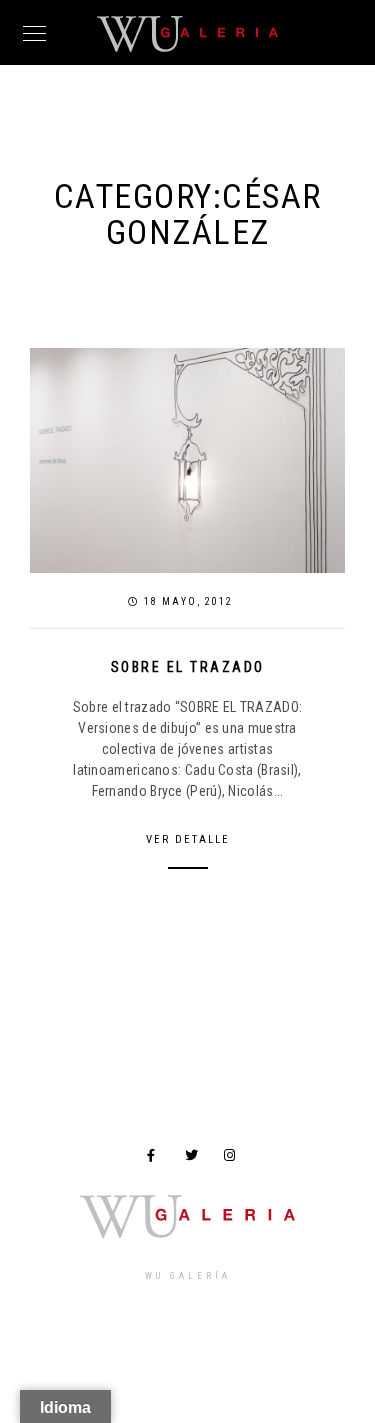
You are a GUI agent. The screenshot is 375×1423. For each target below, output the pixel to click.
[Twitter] (195, 1159)
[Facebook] (157, 1159)
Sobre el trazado (188, 667)
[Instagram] (234, 1159)
